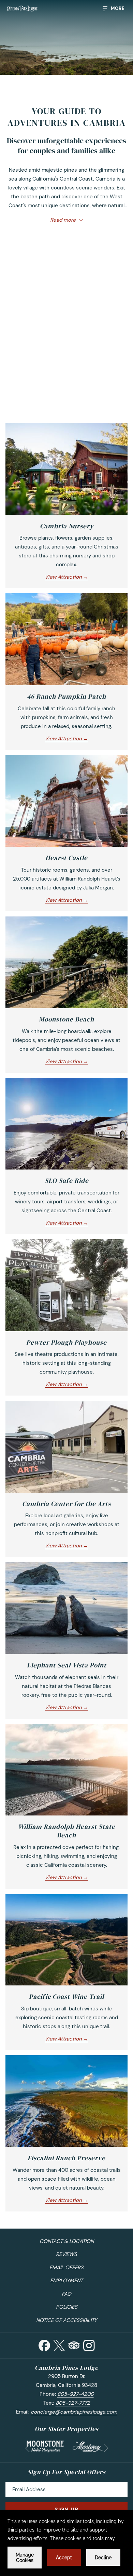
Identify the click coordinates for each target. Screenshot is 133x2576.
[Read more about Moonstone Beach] (66, 962)
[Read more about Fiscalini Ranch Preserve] (66, 2101)
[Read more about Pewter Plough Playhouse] (66, 1285)
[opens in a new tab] (45, 2446)
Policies (67, 2307)
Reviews (66, 2254)
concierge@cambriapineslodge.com (74, 2412)
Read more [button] (64, 220)
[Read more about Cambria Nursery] (66, 469)
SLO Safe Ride (67, 1180)
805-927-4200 (76, 2394)
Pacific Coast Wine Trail (66, 1996)
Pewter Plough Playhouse (66, 1342)
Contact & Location (67, 2241)
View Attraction (64, 577)
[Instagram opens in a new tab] (89, 2345)
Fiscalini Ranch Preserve (66, 2158)
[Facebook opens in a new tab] (44, 2345)
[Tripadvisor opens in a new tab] (74, 2345)
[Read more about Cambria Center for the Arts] (66, 1447)
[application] (66, 2543)
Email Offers (66, 2268)
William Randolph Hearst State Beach (67, 1831)
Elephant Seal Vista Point (67, 1665)
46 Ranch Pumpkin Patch (66, 696)
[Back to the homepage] (22, 9)
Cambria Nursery (67, 526)
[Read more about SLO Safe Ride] (66, 1124)
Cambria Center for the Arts (66, 1504)
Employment (66, 2281)
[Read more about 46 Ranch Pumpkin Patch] (66, 639)
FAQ (66, 2294)
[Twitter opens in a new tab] (59, 2345)
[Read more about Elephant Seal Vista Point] (66, 1608)
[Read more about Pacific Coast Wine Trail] (66, 1940)
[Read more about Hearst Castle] (66, 801)
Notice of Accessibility (67, 2320)
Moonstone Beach (66, 1019)
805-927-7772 (73, 2403)
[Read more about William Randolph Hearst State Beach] (66, 1770)
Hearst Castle (66, 858)
